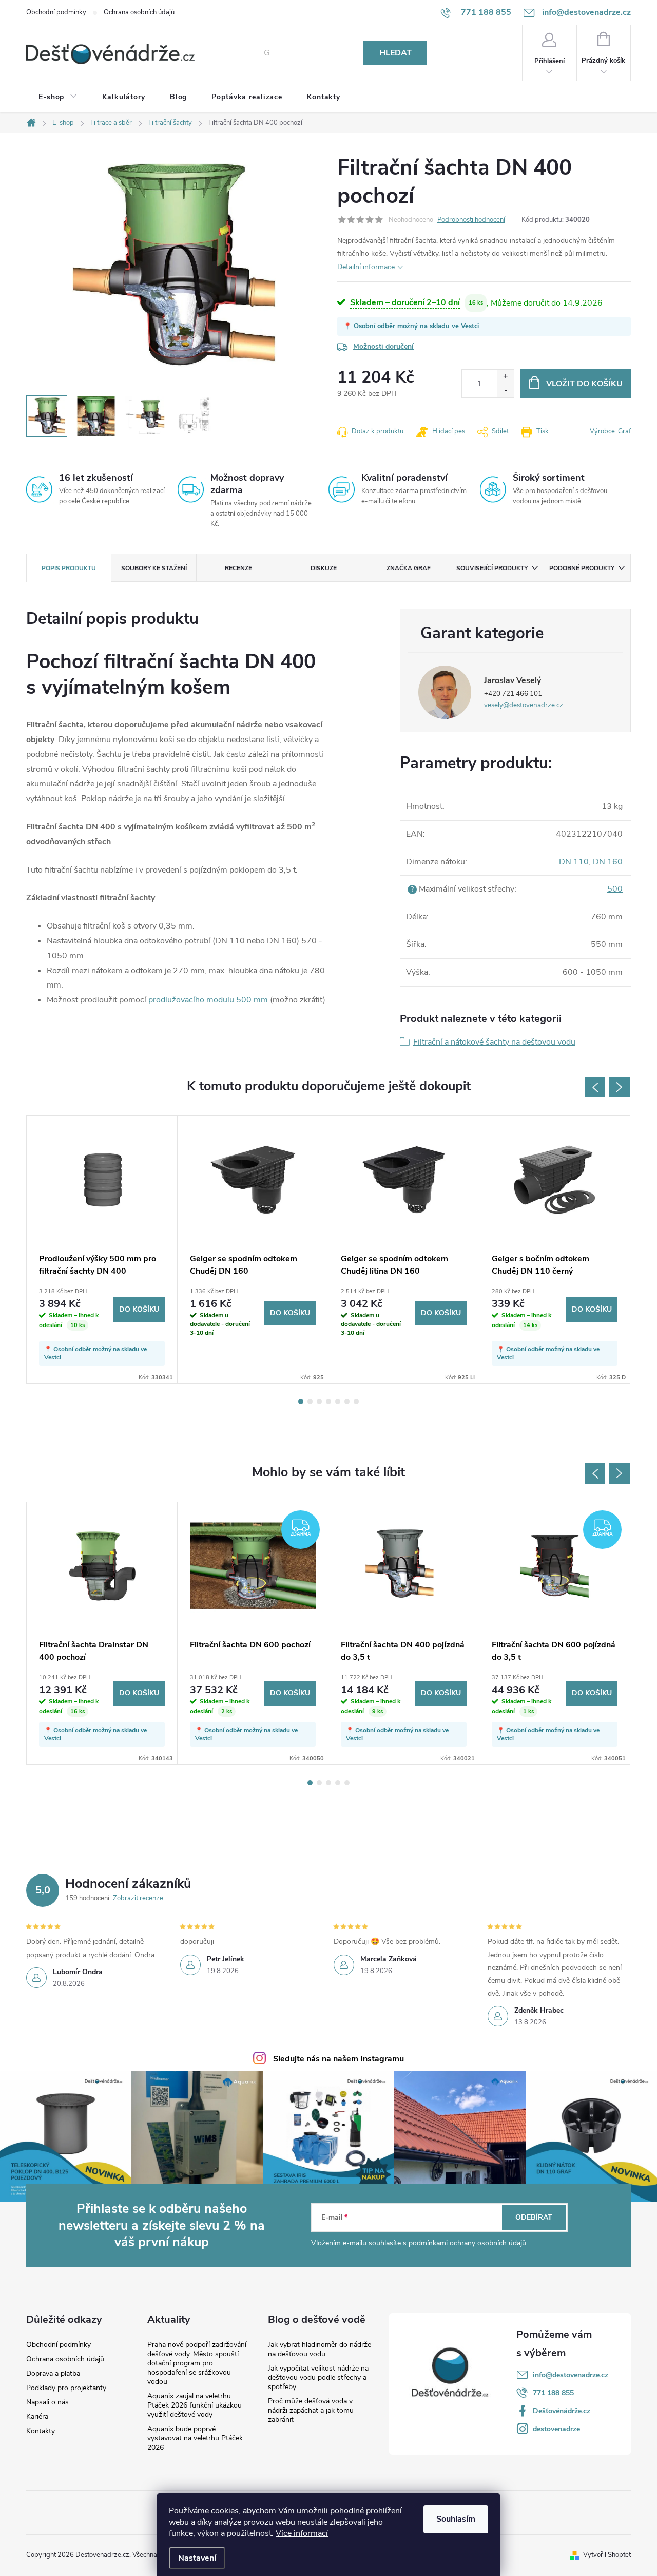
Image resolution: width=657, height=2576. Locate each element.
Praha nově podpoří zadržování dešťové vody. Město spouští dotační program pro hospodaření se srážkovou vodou (197, 2363)
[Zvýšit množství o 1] (505, 377)
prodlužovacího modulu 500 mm (208, 1000)
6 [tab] (347, 1401)
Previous (595, 1087)
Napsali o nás (47, 2402)
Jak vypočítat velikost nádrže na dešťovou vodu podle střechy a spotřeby (318, 2378)
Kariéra (37, 2417)
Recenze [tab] (238, 568)
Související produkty (492, 568)
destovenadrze (556, 2429)
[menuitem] (58, 97)
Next (620, 1087)
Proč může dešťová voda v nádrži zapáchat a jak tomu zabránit (311, 2410)
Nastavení (197, 2558)
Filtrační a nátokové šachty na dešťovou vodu (494, 1042)
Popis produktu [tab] (69, 568)
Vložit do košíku (584, 384)
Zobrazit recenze (138, 1898)
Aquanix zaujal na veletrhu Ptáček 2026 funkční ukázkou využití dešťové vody (195, 2405)
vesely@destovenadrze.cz (524, 705)
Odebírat (534, 2217)
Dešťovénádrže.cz (562, 2411)
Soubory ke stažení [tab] (154, 568)
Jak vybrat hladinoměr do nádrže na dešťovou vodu (320, 2349)
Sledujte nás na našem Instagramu (339, 2059)
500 (615, 889)
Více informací (302, 2533)
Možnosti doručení (383, 346)
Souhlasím (456, 2519)
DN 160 (608, 862)
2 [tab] (310, 1401)
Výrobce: (610, 431)
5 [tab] (338, 1401)
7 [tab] (356, 1401)
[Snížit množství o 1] (505, 391)
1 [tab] (301, 1401)
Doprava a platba (53, 2374)
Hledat (395, 53)
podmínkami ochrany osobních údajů (467, 2243)
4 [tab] (328, 1401)
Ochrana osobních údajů (139, 12)
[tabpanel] (102, 1250)
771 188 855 (553, 2393)
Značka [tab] (409, 568)
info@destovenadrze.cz (571, 2375)
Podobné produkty (582, 568)
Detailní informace (366, 267)
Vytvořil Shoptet (607, 2555)
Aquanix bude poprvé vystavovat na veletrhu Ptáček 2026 (195, 2438)
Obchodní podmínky (56, 12)
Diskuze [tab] (324, 568)
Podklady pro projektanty (66, 2388)
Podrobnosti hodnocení (471, 220)
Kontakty (41, 2431)
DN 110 (574, 862)
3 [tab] (319, 1401)
